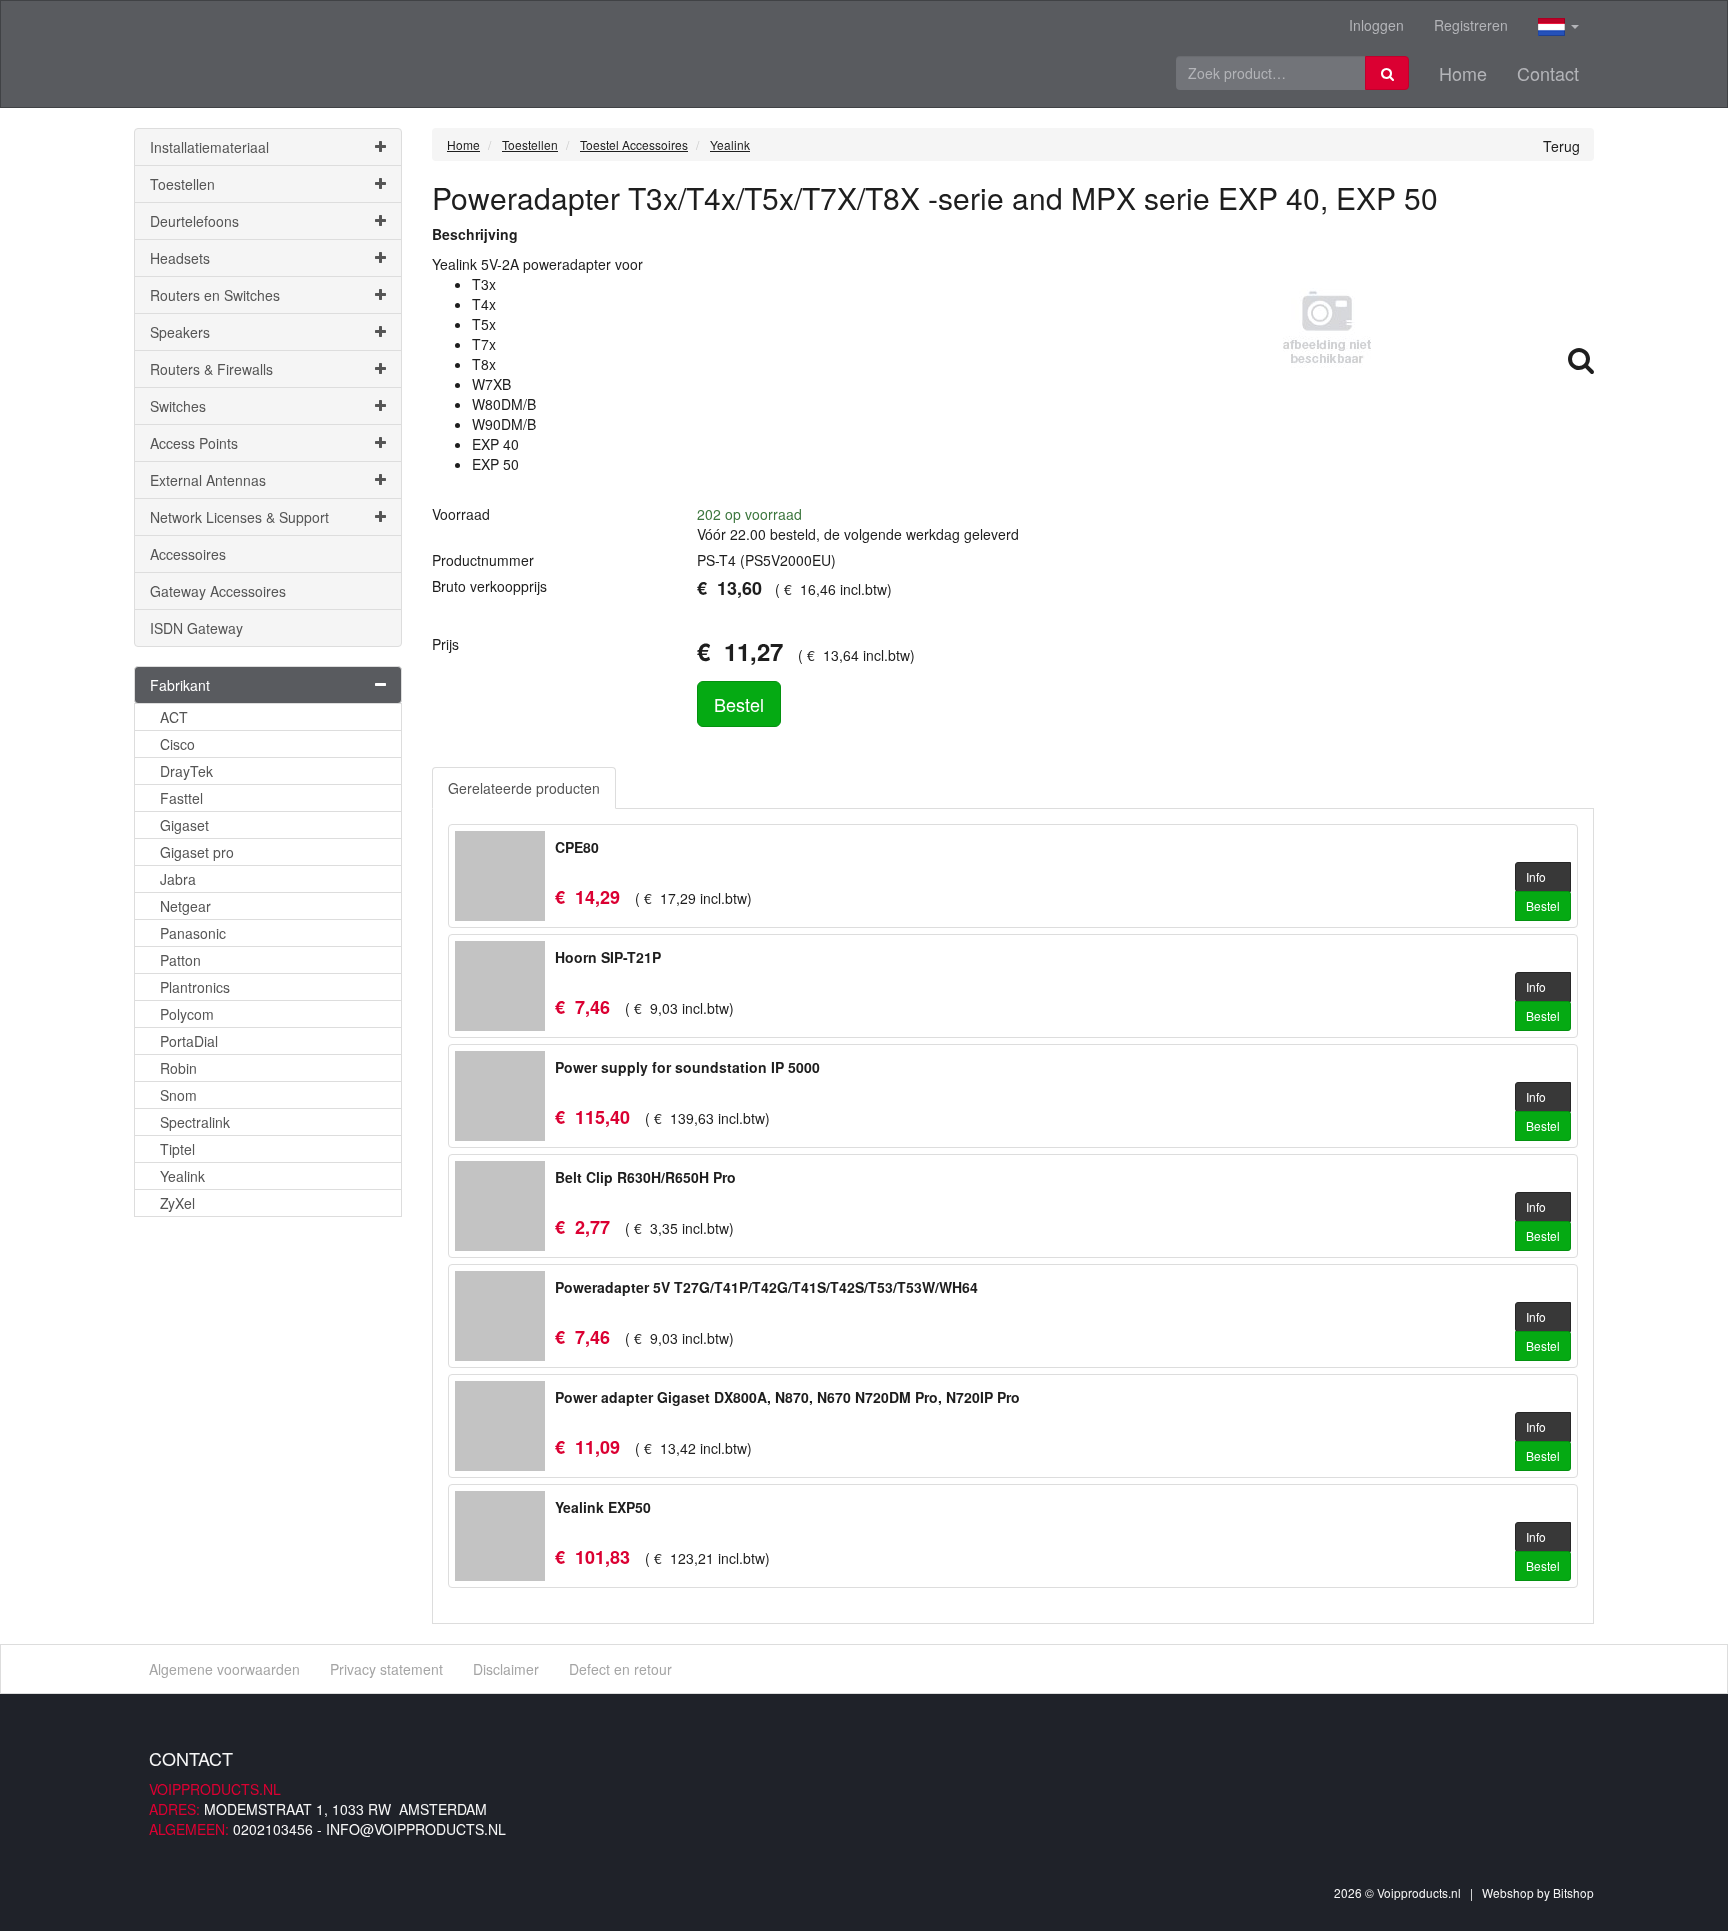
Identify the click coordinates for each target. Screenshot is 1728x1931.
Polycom (187, 1014)
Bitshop (1573, 1892)
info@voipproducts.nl (416, 1829)
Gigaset (184, 825)
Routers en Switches (215, 295)
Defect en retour (620, 1669)
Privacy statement (386, 1669)
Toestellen (182, 184)
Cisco (177, 744)
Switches (178, 406)
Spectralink (195, 1122)
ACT (174, 717)
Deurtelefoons (194, 221)
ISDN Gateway (196, 628)
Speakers (180, 332)
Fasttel (181, 798)
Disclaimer (506, 1669)
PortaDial (189, 1041)
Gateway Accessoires (218, 591)
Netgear (185, 906)
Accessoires (188, 554)
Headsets (180, 258)
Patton (180, 960)
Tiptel (177, 1149)
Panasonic (193, 933)
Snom (178, 1095)
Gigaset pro (197, 852)
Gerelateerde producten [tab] (524, 788)
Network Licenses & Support (239, 517)
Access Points (194, 443)
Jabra (178, 879)
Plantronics (195, 987)
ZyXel (177, 1203)
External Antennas (208, 480)
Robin (178, 1068)
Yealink (182, 1176)
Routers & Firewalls (211, 369)
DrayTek (186, 771)
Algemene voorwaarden (224, 1669)
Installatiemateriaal (209, 147)
